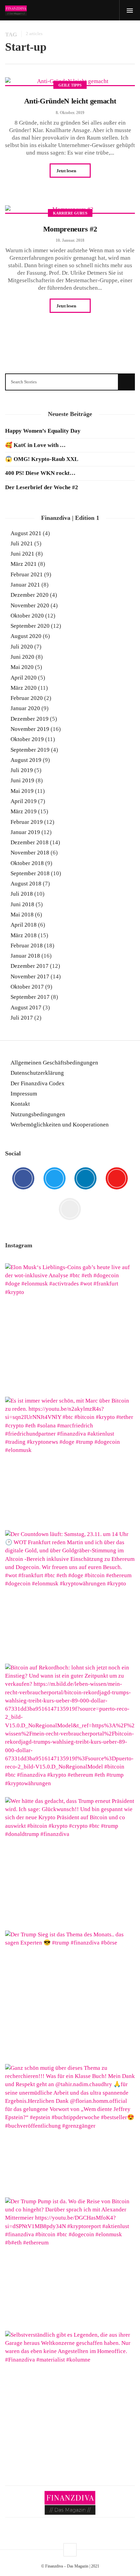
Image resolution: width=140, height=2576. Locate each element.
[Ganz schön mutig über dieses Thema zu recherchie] (70, 2129)
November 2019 (30, 729)
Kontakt (20, 1104)
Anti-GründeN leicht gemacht (70, 101)
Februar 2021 (27, 574)
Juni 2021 (22, 554)
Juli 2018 (22, 894)
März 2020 (24, 688)
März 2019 (24, 811)
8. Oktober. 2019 (70, 113)
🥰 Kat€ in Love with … (35, 445)
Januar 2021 (25, 585)
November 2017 (30, 977)
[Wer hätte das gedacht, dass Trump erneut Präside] (70, 1862)
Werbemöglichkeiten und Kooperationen (60, 1125)
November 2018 (30, 853)
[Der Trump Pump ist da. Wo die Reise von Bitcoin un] (70, 2262)
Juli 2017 (22, 1018)
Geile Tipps (70, 85)
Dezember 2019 (30, 719)
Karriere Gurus (70, 213)
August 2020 (26, 636)
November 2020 (30, 605)
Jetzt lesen (67, 171)
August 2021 (26, 533)
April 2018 (24, 925)
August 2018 (26, 884)
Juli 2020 (22, 647)
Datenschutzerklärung (37, 1073)
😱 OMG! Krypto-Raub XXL (42, 459)
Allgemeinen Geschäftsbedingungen (54, 1063)
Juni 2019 (22, 780)
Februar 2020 (27, 698)
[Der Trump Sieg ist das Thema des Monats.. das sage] (70, 1996)
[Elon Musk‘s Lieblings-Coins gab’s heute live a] (70, 1328)
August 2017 (26, 1007)
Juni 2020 (22, 657)
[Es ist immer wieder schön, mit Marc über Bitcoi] (70, 1462)
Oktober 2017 (27, 987)
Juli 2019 (22, 770)
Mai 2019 (22, 791)
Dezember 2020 (30, 595)
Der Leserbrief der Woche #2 (42, 487)
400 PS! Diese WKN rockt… (40, 473)
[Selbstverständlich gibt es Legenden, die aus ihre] (70, 2396)
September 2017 (30, 997)
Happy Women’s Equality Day (43, 431)
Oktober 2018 (27, 863)
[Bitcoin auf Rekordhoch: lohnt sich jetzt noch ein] (70, 1729)
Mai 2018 (22, 915)
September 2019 (30, 750)
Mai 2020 (22, 667)
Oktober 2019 (27, 739)
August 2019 (26, 760)
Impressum (24, 1094)
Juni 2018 (22, 904)
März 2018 (24, 935)
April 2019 (24, 801)
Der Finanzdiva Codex (38, 1083)
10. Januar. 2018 (70, 240)
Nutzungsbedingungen (38, 1114)
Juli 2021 (22, 543)
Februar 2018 (27, 946)
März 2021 (24, 564)
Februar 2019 (27, 822)
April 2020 (24, 678)
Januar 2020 (25, 708)
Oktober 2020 (27, 616)
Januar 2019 (25, 832)
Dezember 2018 (30, 842)
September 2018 (30, 873)
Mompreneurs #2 (70, 229)
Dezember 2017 (30, 966)
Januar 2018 (25, 956)
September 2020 (30, 626)
